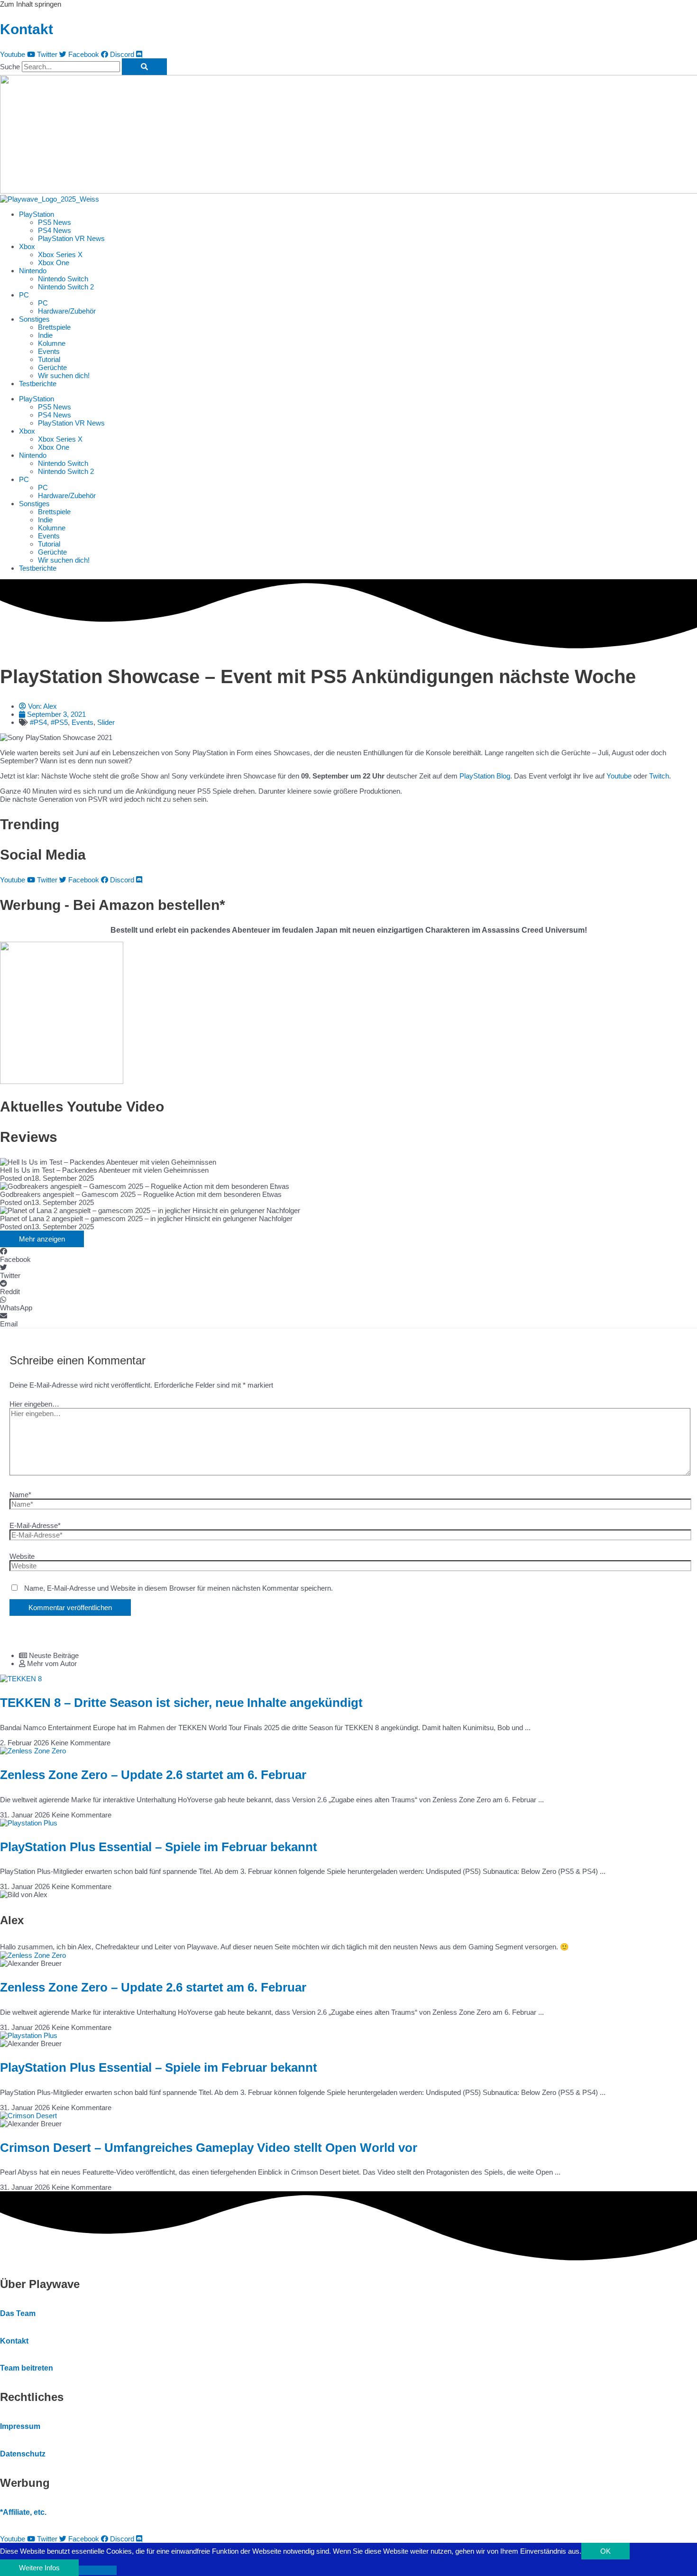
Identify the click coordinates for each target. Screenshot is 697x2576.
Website (22, 1556)
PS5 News (55, 222)
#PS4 (38, 722)
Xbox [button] (27, 246)
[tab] (358, 1655)
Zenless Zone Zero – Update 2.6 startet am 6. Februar (153, 1775)
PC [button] (24, 295)
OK (605, 2551)
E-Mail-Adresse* (35, 1525)
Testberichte (38, 384)
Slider (106, 722)
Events (49, 351)
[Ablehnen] (98, 2570)
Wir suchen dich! (64, 375)
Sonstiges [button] (34, 319)
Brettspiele (54, 327)
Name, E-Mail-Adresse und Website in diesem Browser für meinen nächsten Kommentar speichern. (179, 1588)
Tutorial (49, 359)
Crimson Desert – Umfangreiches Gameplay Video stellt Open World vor (209, 2148)
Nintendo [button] (33, 271)
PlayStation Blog (485, 776)
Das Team (18, 2313)
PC (43, 303)
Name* (20, 1495)
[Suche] (144, 67)
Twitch (659, 776)
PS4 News (55, 230)
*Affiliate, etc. (23, 2512)
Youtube (619, 776)
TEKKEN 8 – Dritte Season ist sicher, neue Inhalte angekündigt (181, 1703)
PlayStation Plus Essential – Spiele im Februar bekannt (159, 1847)
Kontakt (27, 29)
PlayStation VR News (71, 238)
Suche (10, 67)
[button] (348, 1255)
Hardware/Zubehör (67, 311)
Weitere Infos (39, 2568)
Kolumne (52, 343)
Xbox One (54, 263)
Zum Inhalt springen (31, 4)
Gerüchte (52, 367)
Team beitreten (27, 2368)
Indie (45, 335)
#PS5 (59, 722)
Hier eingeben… (34, 1404)
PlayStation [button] (37, 214)
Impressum (20, 2426)
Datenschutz (23, 2454)
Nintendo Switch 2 (66, 287)
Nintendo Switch (63, 279)
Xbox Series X (60, 255)
